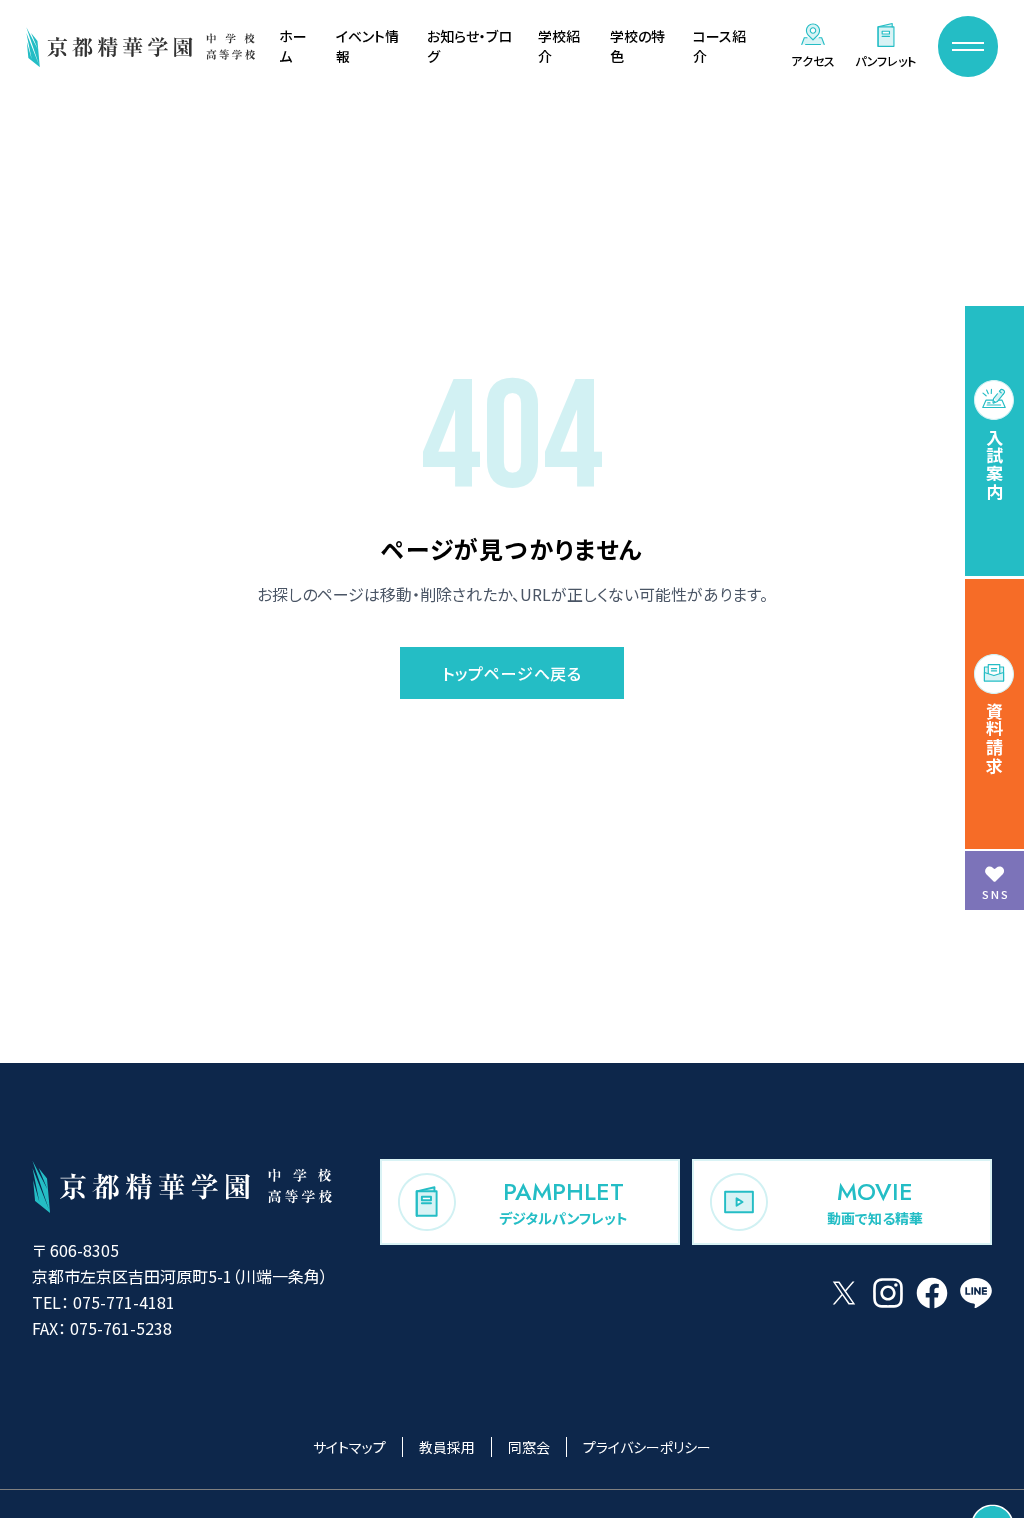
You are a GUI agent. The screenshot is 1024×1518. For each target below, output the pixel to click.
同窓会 (529, 1447)
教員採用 (447, 1447)
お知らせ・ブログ (469, 46)
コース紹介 (719, 46)
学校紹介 (559, 46)
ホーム (293, 46)
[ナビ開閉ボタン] (968, 46)
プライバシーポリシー (647, 1447)
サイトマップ (349, 1447)
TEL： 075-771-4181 (103, 1302)
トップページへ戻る (512, 673)
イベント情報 (367, 46)
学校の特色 (637, 46)
